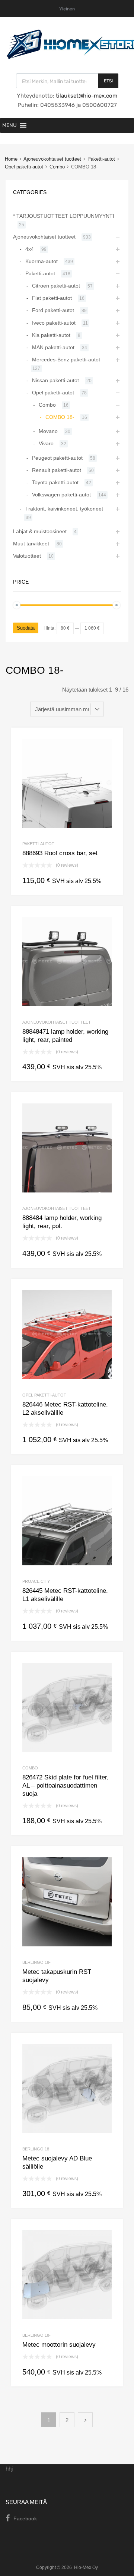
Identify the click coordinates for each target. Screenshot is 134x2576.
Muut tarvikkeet (31, 544)
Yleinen (67, 9)
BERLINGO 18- (36, 1962)
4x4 (30, 249)
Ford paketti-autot (53, 310)
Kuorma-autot (42, 261)
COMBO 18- (60, 417)
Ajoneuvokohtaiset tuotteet (52, 159)
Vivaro (46, 443)
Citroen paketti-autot (56, 286)
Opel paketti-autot (24, 167)
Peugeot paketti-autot (57, 458)
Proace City (36, 1581)
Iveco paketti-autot (54, 323)
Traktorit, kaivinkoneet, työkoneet (64, 509)
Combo (57, 167)
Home (11, 159)
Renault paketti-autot (57, 470)
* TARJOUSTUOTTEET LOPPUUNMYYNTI (64, 216)
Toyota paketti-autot (55, 482)
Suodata (26, 628)
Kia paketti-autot (51, 335)
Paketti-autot (101, 159)
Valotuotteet (27, 556)
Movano (48, 431)
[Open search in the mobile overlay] (67, 81)
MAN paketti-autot (53, 347)
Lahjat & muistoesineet (40, 531)
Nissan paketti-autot (55, 380)
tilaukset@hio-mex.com (86, 96)
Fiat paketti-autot (52, 298)
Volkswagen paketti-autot (61, 495)
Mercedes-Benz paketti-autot (66, 360)
